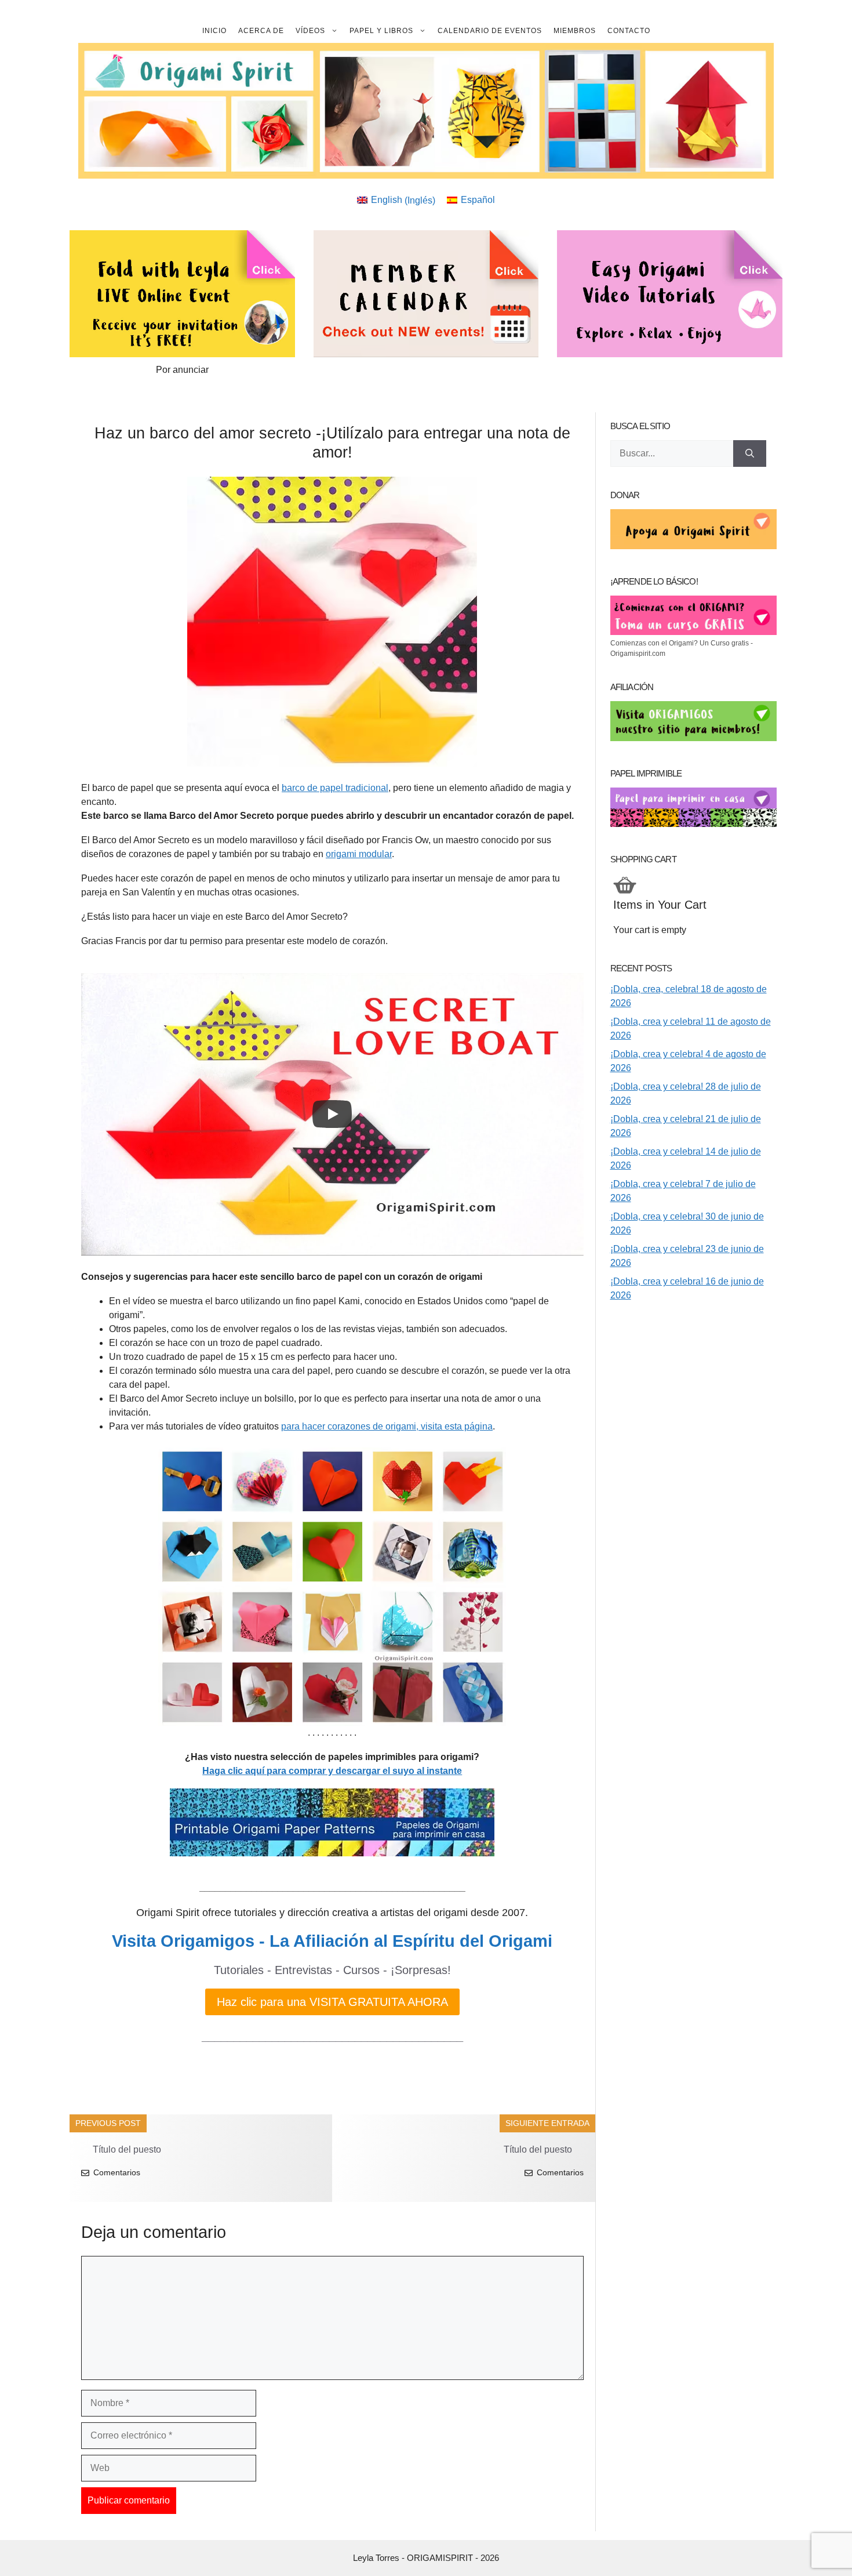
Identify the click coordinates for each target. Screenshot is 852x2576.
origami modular (359, 854)
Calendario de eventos (490, 31)
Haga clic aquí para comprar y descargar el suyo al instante (332, 1771)
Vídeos (310, 31)
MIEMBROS (575, 31)
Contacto (629, 31)
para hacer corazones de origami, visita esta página (387, 1426)
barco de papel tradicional (335, 788)
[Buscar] (750, 453)
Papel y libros (381, 31)
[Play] (332, 1114)
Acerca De (261, 31)
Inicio (214, 31)
